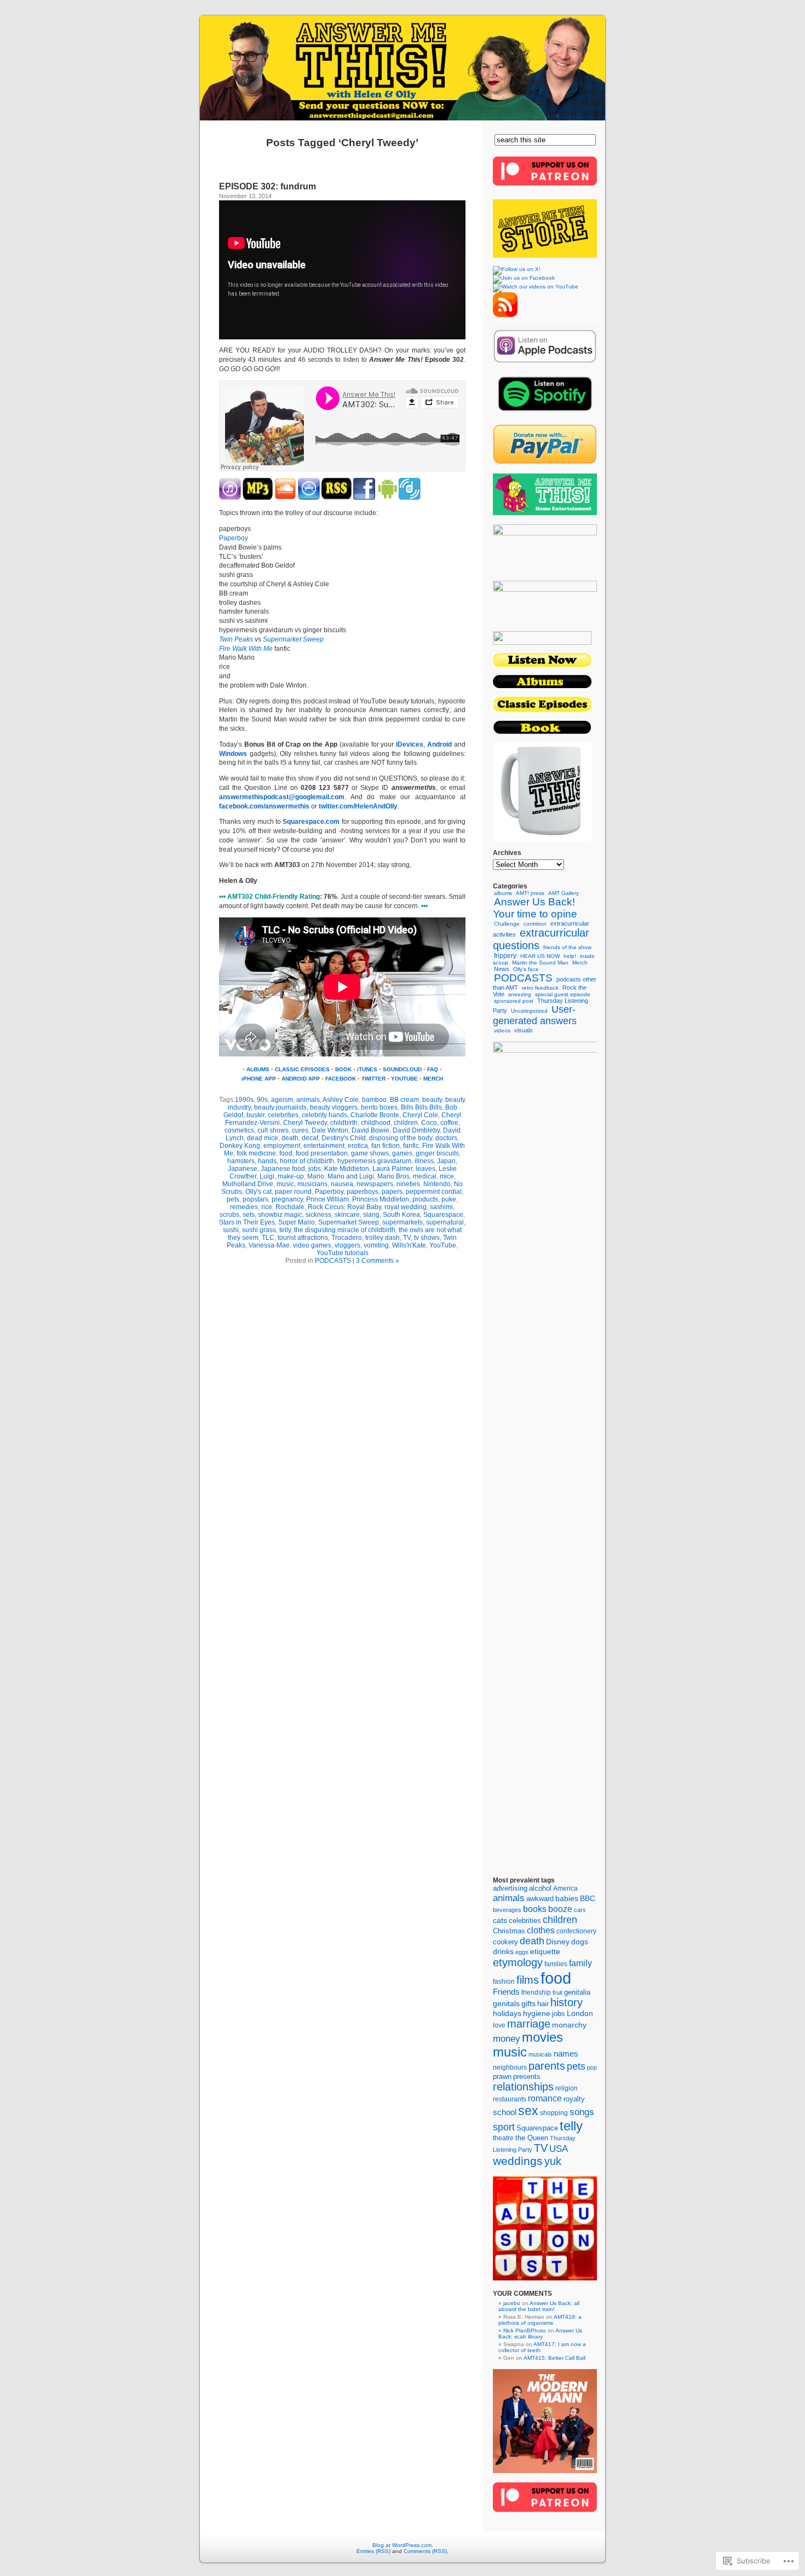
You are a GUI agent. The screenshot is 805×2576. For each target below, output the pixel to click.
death (290, 1138)
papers (392, 1192)
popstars (255, 1199)
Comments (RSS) (425, 2551)
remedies (244, 1207)
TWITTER (373, 1079)
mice (447, 1176)
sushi (231, 1230)
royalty (574, 2099)
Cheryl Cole (420, 1115)
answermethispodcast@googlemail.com (282, 797)
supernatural (445, 1222)
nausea (342, 1184)
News (502, 969)
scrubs (229, 1215)
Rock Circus (326, 1207)
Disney (558, 1942)
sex (528, 2111)
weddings (518, 2161)
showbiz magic (280, 1215)
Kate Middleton (347, 1169)
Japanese (243, 1169)
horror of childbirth (307, 1161)
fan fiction (386, 1146)
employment (282, 1146)
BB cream (404, 1100)
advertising (510, 1888)
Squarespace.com (311, 822)
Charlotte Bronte (375, 1115)
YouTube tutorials (343, 1253)
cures (300, 1130)
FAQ (433, 1069)
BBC (588, 1898)
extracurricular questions (541, 939)
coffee (449, 1123)
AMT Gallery (563, 893)
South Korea (401, 1215)
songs (582, 2112)
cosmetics (239, 1130)
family (580, 1963)
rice (267, 1207)
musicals (540, 2054)
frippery (505, 956)
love (499, 2025)
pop (592, 2067)
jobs (315, 1169)
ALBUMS (258, 1069)
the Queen (532, 2138)
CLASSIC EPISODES (302, 1069)
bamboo (374, 1100)
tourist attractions (303, 1238)
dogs (580, 1942)
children (406, 1123)
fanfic (411, 1146)
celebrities (283, 1115)
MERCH (433, 1079)
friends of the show (567, 947)
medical (425, 1176)
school (505, 2112)
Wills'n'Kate (409, 1245)
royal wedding (406, 1207)
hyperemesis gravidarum (374, 1161)
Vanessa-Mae (269, 1245)
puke (449, 1199)
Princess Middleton (381, 1199)
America (565, 1888)
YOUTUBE (404, 1079)
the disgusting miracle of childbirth (345, 1230)
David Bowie (370, 1130)
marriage (529, 2024)
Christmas (509, 1931)
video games (312, 1245)
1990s (244, 1100)
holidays (507, 2013)
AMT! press (530, 893)
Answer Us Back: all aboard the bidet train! (539, 2306)
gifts (528, 2004)
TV (407, 1238)
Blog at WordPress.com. (403, 2545)
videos (502, 1030)
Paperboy (234, 538)
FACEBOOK (341, 1079)
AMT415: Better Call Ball (554, 2358)
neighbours (510, 2067)
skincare (347, 1215)
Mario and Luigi (351, 1176)
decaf (310, 1138)
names (566, 2054)
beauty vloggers (334, 1107)
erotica (358, 1146)
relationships (523, 2087)
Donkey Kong (240, 1146)
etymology (518, 1962)
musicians (312, 1184)
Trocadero (347, 1238)
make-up (291, 1176)
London (580, 2013)
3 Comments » (378, 1261)
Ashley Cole (341, 1100)
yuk (553, 2161)
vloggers (347, 1245)
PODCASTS (333, 1261)
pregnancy (287, 1199)
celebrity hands (324, 1115)
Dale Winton (330, 1130)
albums (503, 893)
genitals (506, 2004)
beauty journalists (280, 1107)
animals (308, 1100)
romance (545, 2098)
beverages (507, 1910)
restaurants (510, 2099)
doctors (446, 1138)
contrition (535, 924)
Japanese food (283, 1169)
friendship (536, 1992)
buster (255, 1115)
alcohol (540, 1888)
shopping (554, 2113)
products (425, 1199)
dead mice (263, 1138)
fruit (557, 1992)
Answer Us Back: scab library (540, 2334)
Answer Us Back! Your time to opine (535, 908)
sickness (318, 1215)
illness (424, 1161)
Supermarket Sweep (293, 639)
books (535, 1909)
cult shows (273, 1130)
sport (504, 2127)
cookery (505, 1942)
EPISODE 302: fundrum (268, 186)
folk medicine (256, 1153)
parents (547, 2066)
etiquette (545, 1952)
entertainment (324, 1146)
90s (262, 1100)
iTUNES (367, 1069)
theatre (503, 2138)
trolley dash (383, 1238)
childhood (376, 1123)
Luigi (267, 1176)
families (556, 1964)
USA (559, 2149)
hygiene (537, 2014)
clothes (541, 1930)
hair (543, 2004)
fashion (504, 1982)
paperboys (363, 1192)
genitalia (577, 1992)
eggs (522, 1952)
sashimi (441, 1207)
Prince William (327, 1199)
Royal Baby (364, 1207)
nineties (408, 1184)
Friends (506, 1992)
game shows (370, 1153)
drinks (503, 1951)
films (528, 1980)
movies (542, 2037)
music (285, 1184)
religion (567, 2088)
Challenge (507, 924)
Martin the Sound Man (540, 963)
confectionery (576, 1931)
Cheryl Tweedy (305, 1123)
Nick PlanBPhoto (525, 2330)
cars (580, 1910)
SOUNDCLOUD (402, 1069)
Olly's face (526, 969)
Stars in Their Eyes (247, 1222)
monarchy (569, 2025)
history (567, 2002)
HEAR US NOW (540, 956)
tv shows (427, 1238)
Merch (580, 963)
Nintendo (437, 1184)
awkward (540, 1899)
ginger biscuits (437, 1153)
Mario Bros (393, 1176)
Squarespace (443, 1215)
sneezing (520, 994)
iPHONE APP (259, 1079)
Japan (446, 1161)
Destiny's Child (344, 1138)
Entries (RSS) (373, 2551)
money (507, 2039)
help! (570, 956)
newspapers (375, 1184)
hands (267, 1161)
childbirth (344, 1123)
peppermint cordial (434, 1192)
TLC (268, 1238)
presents (527, 2077)
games (402, 1153)
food (286, 1153)
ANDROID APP (301, 1079)
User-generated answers (535, 1015)
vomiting (376, 1245)
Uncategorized (529, 1011)
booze (560, 1909)
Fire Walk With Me (246, 649)
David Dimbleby (416, 1130)
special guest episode (563, 994)
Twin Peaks (236, 639)
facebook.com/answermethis (264, 806)
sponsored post (514, 1001)
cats (500, 1921)
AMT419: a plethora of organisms (540, 2320)
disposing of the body (401, 1138)
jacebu (512, 2303)
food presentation (322, 1153)
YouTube (443, 1245)
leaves (426, 1169)
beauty (432, 1100)
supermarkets (403, 1222)
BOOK (343, 1069)
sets (249, 1215)
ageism (282, 1100)
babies (567, 1899)
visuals (524, 1030)
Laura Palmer (392, 1169)
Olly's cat (258, 1192)
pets (233, 1199)
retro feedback (540, 988)
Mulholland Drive (248, 1184)
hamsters (241, 1161)
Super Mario (297, 1222)
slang (371, 1215)
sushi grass (259, 1230)
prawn (502, 2077)
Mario (316, 1176)
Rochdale (290, 1207)
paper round (293, 1192)
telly (285, 1230)
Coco (429, 1123)
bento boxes (379, 1107)
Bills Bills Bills (421, 1107)
